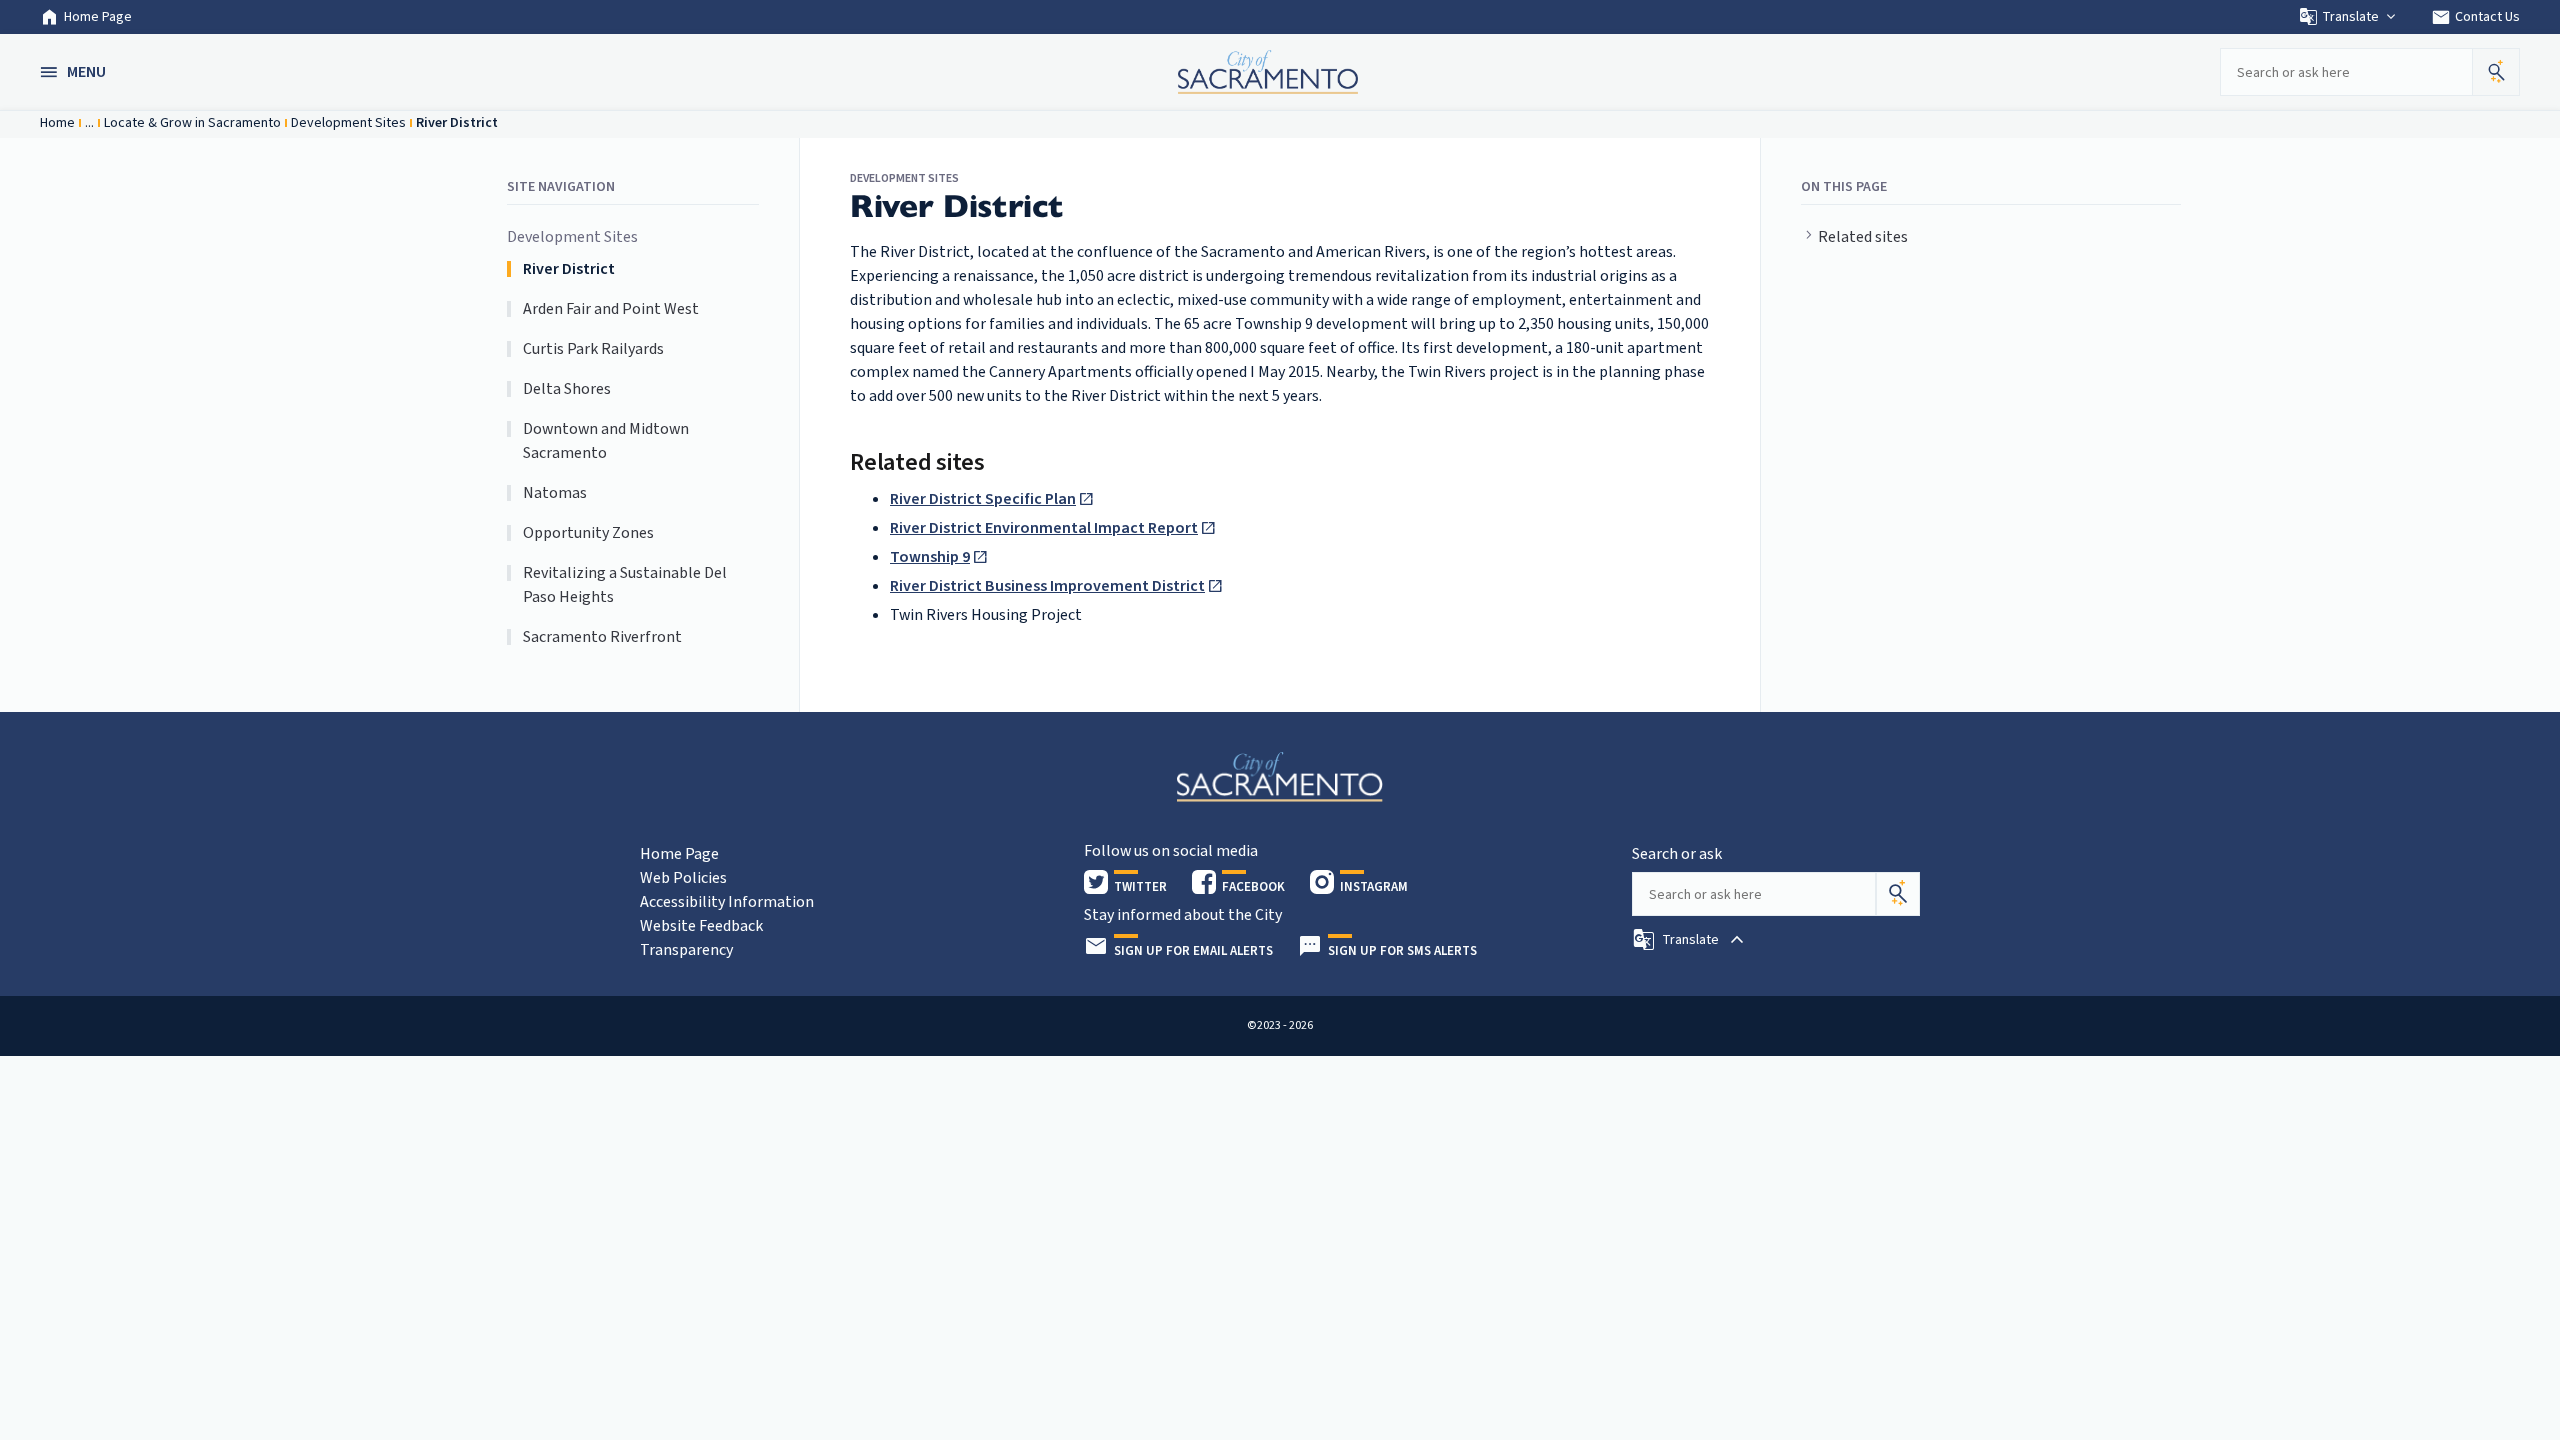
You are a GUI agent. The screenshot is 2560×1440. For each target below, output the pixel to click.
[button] (75, 72)
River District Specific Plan (983, 499)
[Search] (1898, 894)
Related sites (1863, 237)
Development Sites (348, 123)
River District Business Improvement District (1047, 586)
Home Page (98, 17)
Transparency (686, 950)
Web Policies (683, 878)
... (89, 123)
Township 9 (930, 557)
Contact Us (2475, 17)
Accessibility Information (727, 902)
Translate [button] (2350, 17)
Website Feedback (701, 926)
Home (57, 123)
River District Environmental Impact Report (1044, 528)
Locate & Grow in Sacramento (192, 123)
